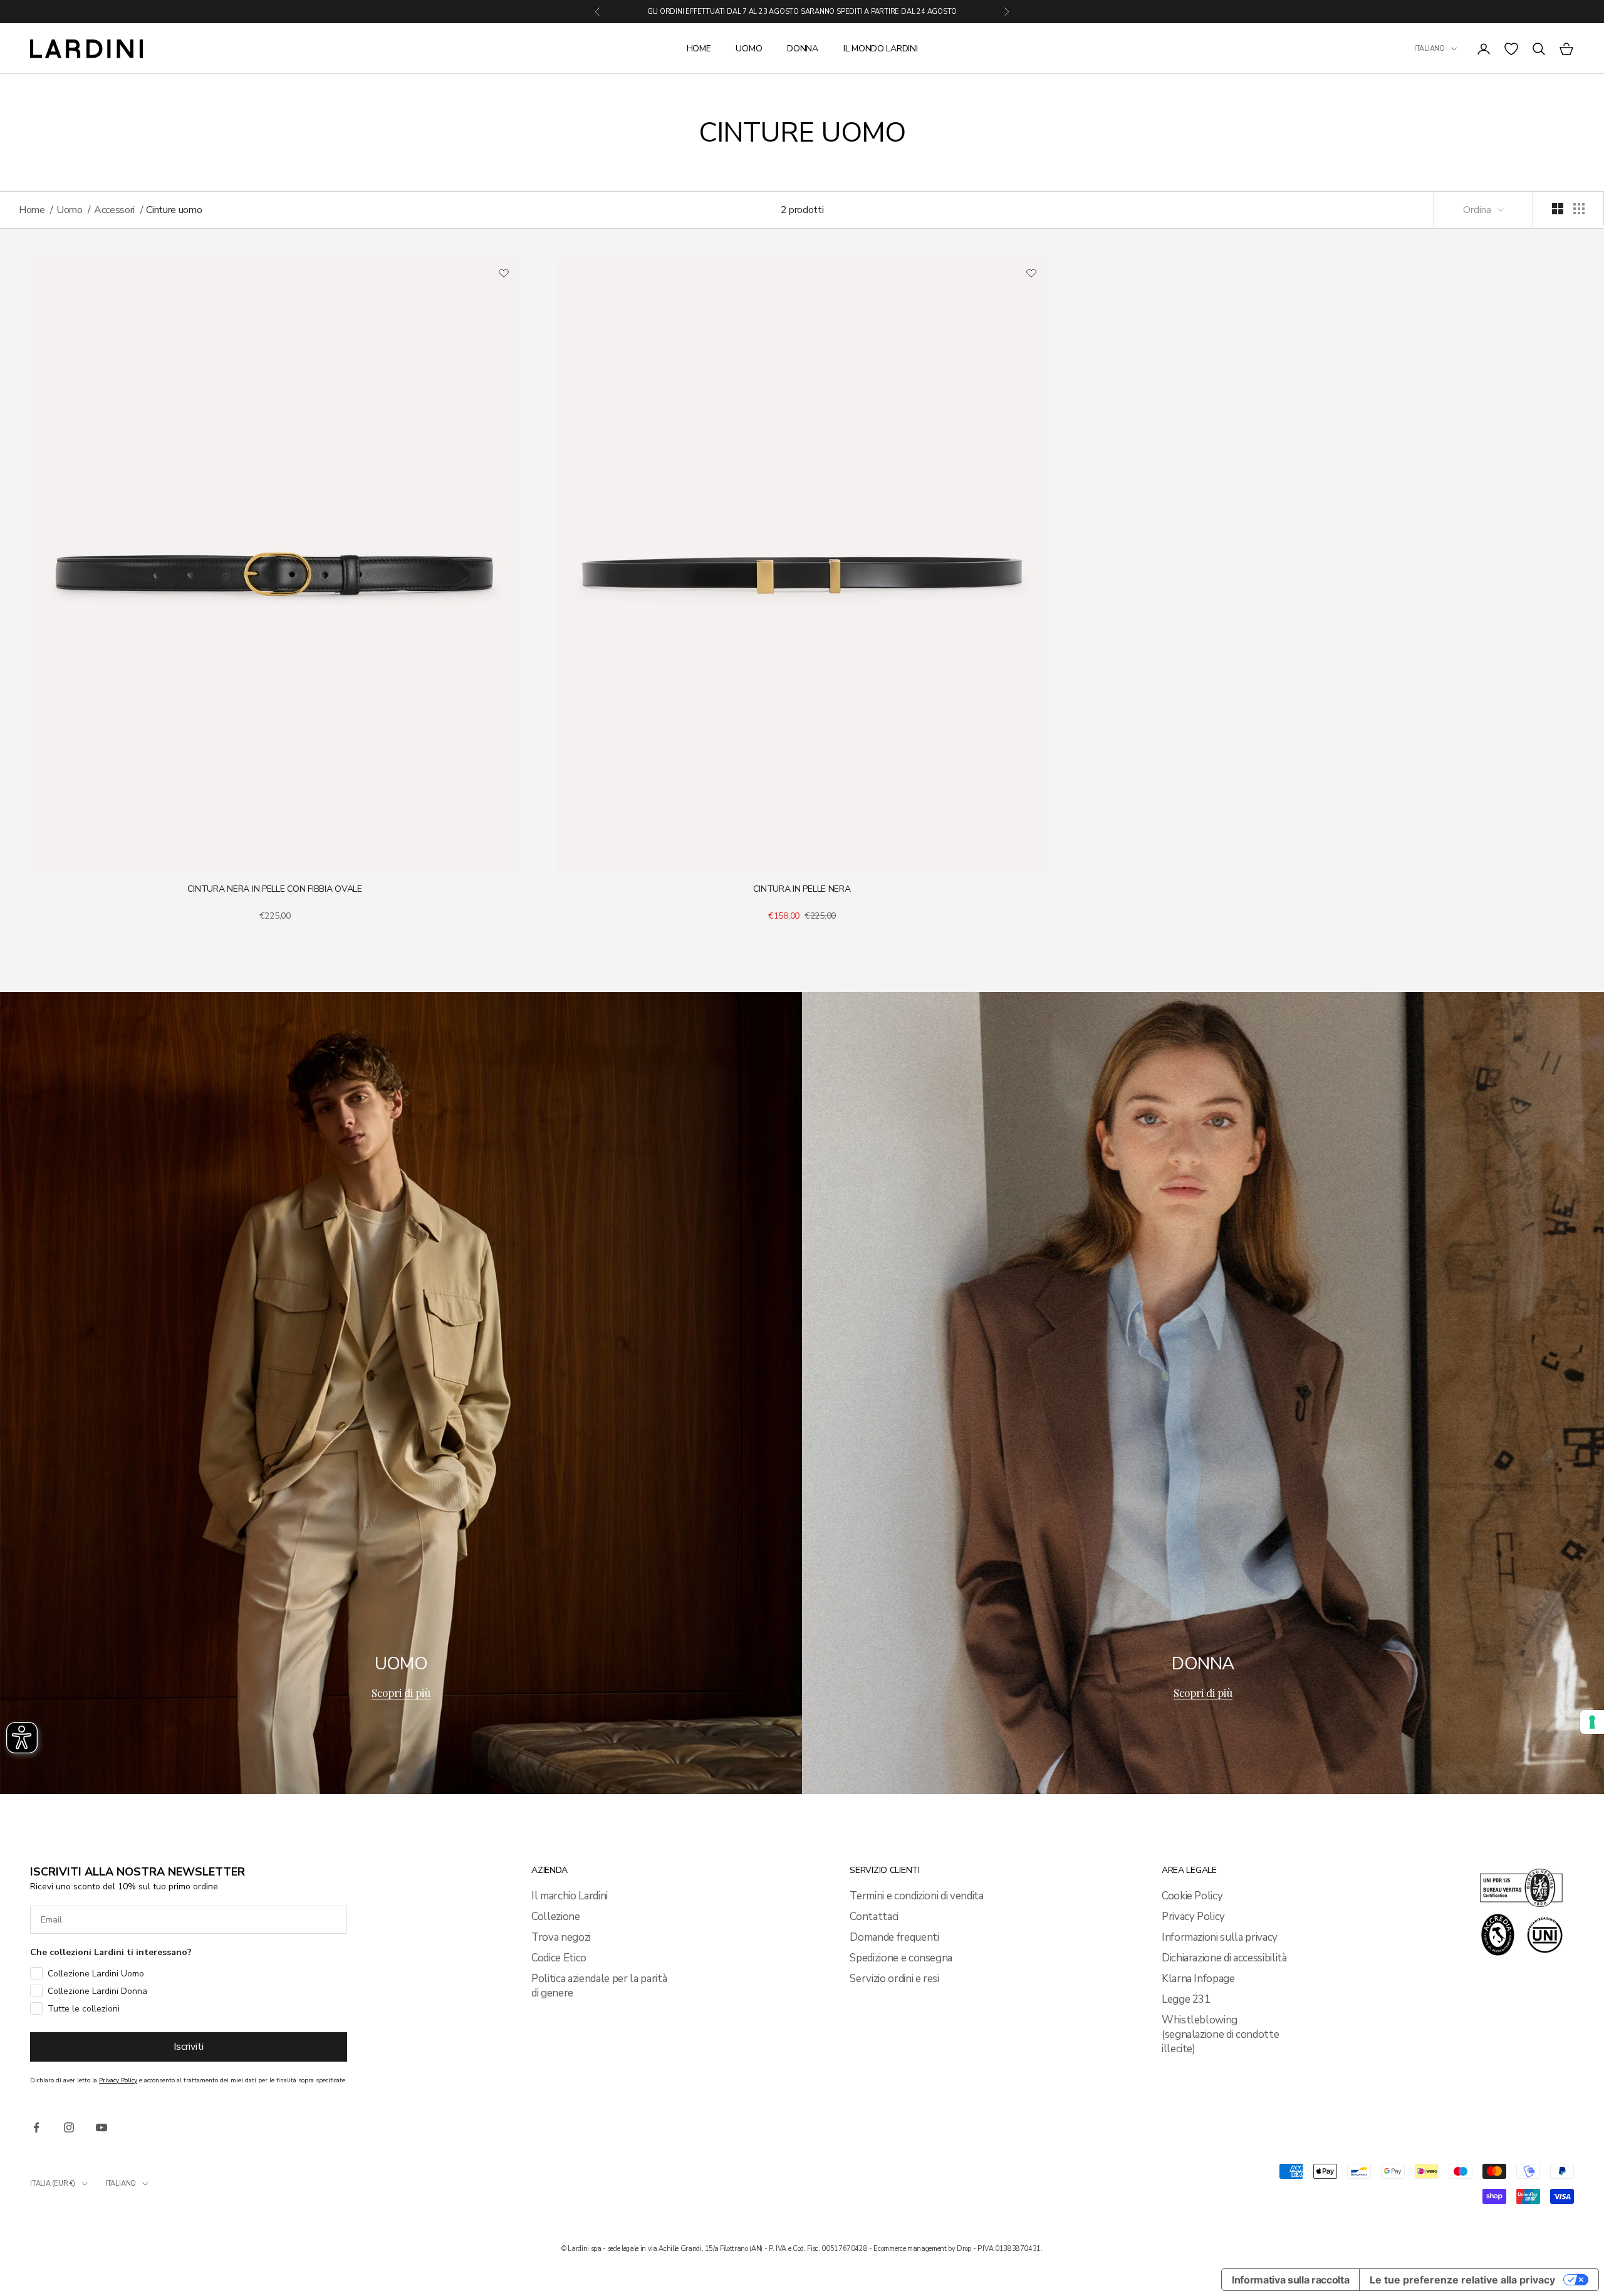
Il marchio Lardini (570, 1896)
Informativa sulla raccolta (1290, 2280)
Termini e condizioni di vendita (916, 1896)
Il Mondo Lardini (881, 49)
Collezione (556, 1917)
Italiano (1430, 49)
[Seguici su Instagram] (69, 2127)
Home (699, 49)
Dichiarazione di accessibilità (1224, 1958)
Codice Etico (559, 1958)
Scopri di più (401, 1693)
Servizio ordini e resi (894, 1979)
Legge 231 (1186, 1999)
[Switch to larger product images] (1558, 209)
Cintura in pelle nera (802, 889)
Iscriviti (189, 2047)
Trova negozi (561, 1937)
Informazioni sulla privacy (1220, 1937)
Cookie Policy (1192, 1896)
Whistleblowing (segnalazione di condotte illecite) (1221, 2034)
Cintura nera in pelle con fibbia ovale (274, 889)
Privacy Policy (1193, 1917)
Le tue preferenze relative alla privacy (1462, 2280)
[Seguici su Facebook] (36, 2127)
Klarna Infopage (1198, 1979)
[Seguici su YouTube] (102, 2127)
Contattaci (874, 1917)
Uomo (749, 49)
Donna (803, 49)
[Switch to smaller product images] (1579, 209)
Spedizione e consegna (901, 1958)
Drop (964, 2249)
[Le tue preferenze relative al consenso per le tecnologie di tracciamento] (1592, 1722)
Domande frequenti (894, 1937)
